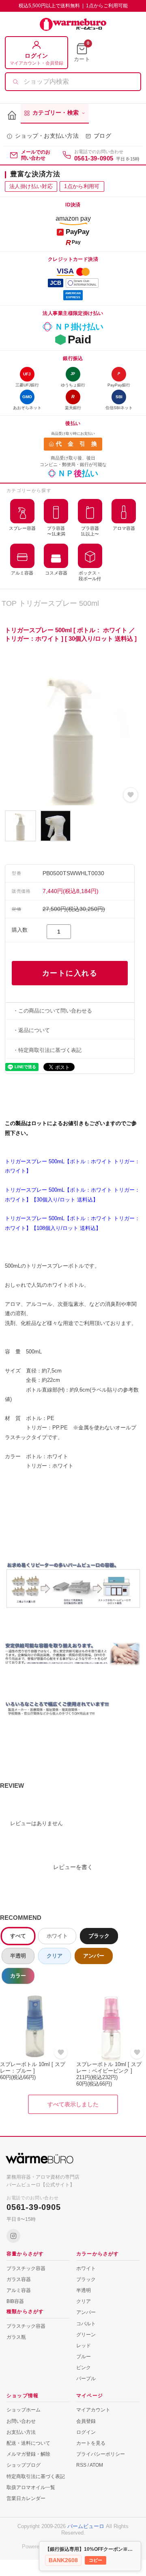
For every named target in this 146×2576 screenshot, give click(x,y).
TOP (9, 603)
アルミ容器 (19, 2290)
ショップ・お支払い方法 (47, 136)
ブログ (102, 136)
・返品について (31, 1030)
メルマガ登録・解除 (28, 2454)
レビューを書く (73, 1867)
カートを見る (91, 2443)
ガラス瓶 (16, 2337)
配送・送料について (28, 2443)
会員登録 (86, 2421)
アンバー (94, 1956)
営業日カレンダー (26, 2498)
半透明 (18, 1956)
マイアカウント (93, 2410)
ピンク (84, 2368)
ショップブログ (24, 2465)
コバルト (86, 2324)
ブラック (99, 1936)
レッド (84, 2346)
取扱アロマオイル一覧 (31, 2487)
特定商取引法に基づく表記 (36, 2476)
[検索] (15, 82)
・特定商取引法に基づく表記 (47, 1050)
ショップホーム (24, 2410)
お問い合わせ (21, 2421)
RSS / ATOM (90, 2465)
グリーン (86, 2335)
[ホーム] (12, 116)
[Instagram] (13, 2236)
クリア (55, 1956)
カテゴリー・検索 (56, 113)
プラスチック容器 (26, 2268)
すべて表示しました (73, 2104)
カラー (18, 1976)
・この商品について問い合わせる (53, 1011)
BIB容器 (15, 2301)
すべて (18, 1936)
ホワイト (57, 1936)
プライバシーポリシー (101, 2454)
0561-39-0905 (94, 158)
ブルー (84, 2357)
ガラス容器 (19, 2279)
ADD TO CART (70, 973)
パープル (86, 2379)
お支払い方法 (21, 2432)
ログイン (86, 2432)
